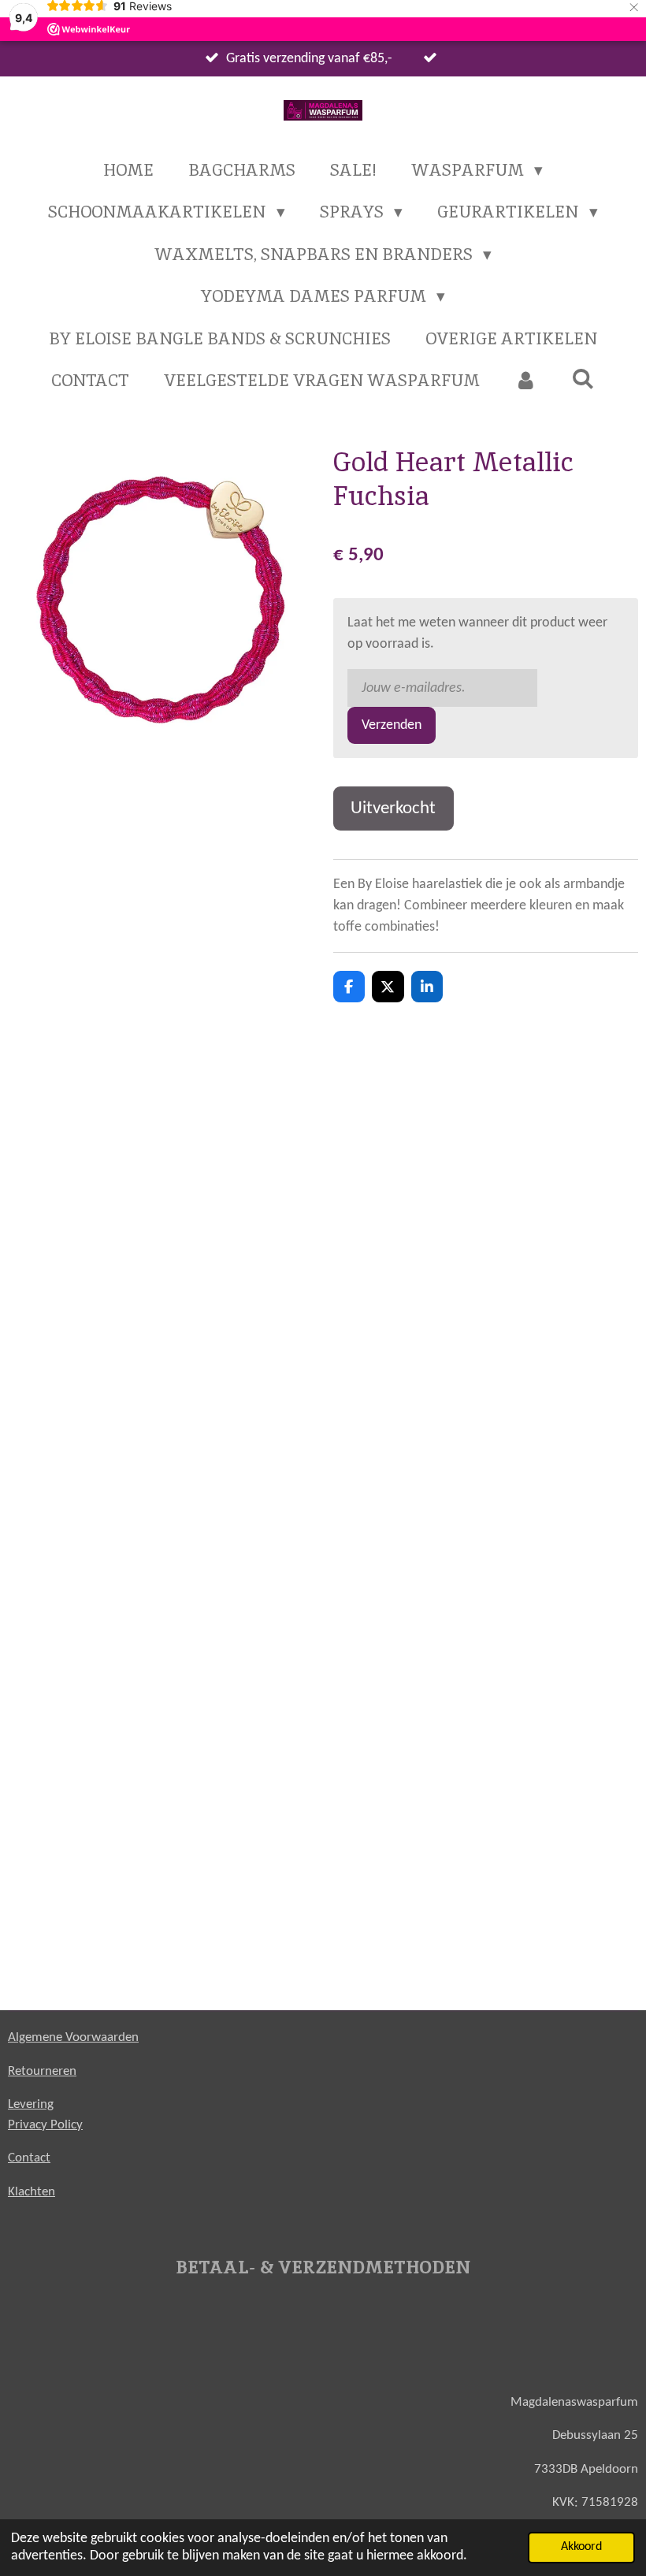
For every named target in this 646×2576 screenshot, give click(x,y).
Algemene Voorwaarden (73, 2037)
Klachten (32, 2192)
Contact (29, 2158)
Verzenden (392, 725)
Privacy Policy (45, 2125)
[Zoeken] (583, 379)
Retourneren (42, 2071)
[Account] (526, 381)
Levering (31, 2104)
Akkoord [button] (581, 2547)
